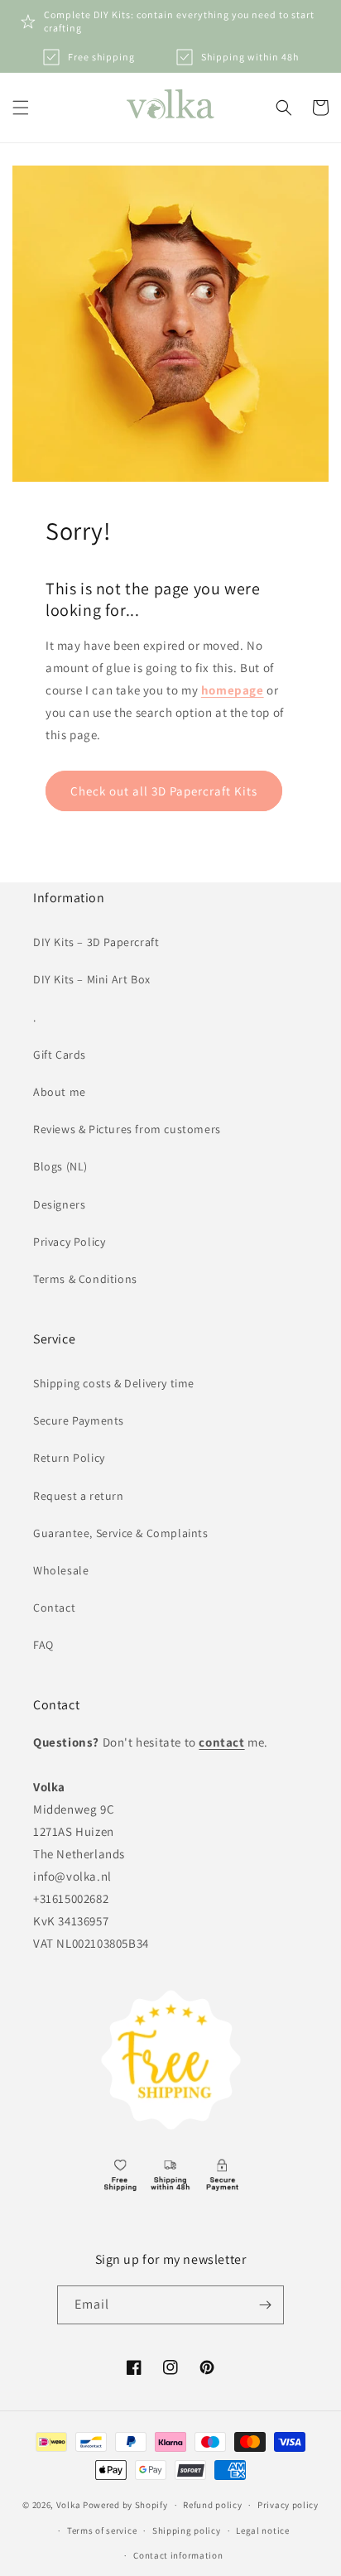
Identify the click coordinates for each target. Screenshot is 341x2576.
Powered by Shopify (125, 2505)
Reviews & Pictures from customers (127, 1129)
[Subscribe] (265, 2305)
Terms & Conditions (85, 1279)
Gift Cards (60, 1055)
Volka (69, 2505)
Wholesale (61, 1570)
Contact (54, 1608)
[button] (21, 108)
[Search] (284, 108)
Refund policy (212, 2505)
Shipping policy (187, 2530)
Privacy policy (288, 2505)
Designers (59, 1204)
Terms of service (102, 2530)
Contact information (178, 2555)
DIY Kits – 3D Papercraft (96, 942)
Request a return (79, 1496)
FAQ (43, 1645)
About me (60, 1092)
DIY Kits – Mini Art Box (92, 979)
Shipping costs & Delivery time (114, 1383)
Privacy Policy (69, 1242)
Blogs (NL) (60, 1166)
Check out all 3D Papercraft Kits (164, 791)
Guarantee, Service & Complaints (121, 1533)
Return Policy (69, 1458)
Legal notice (262, 2530)
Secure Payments (79, 1420)
